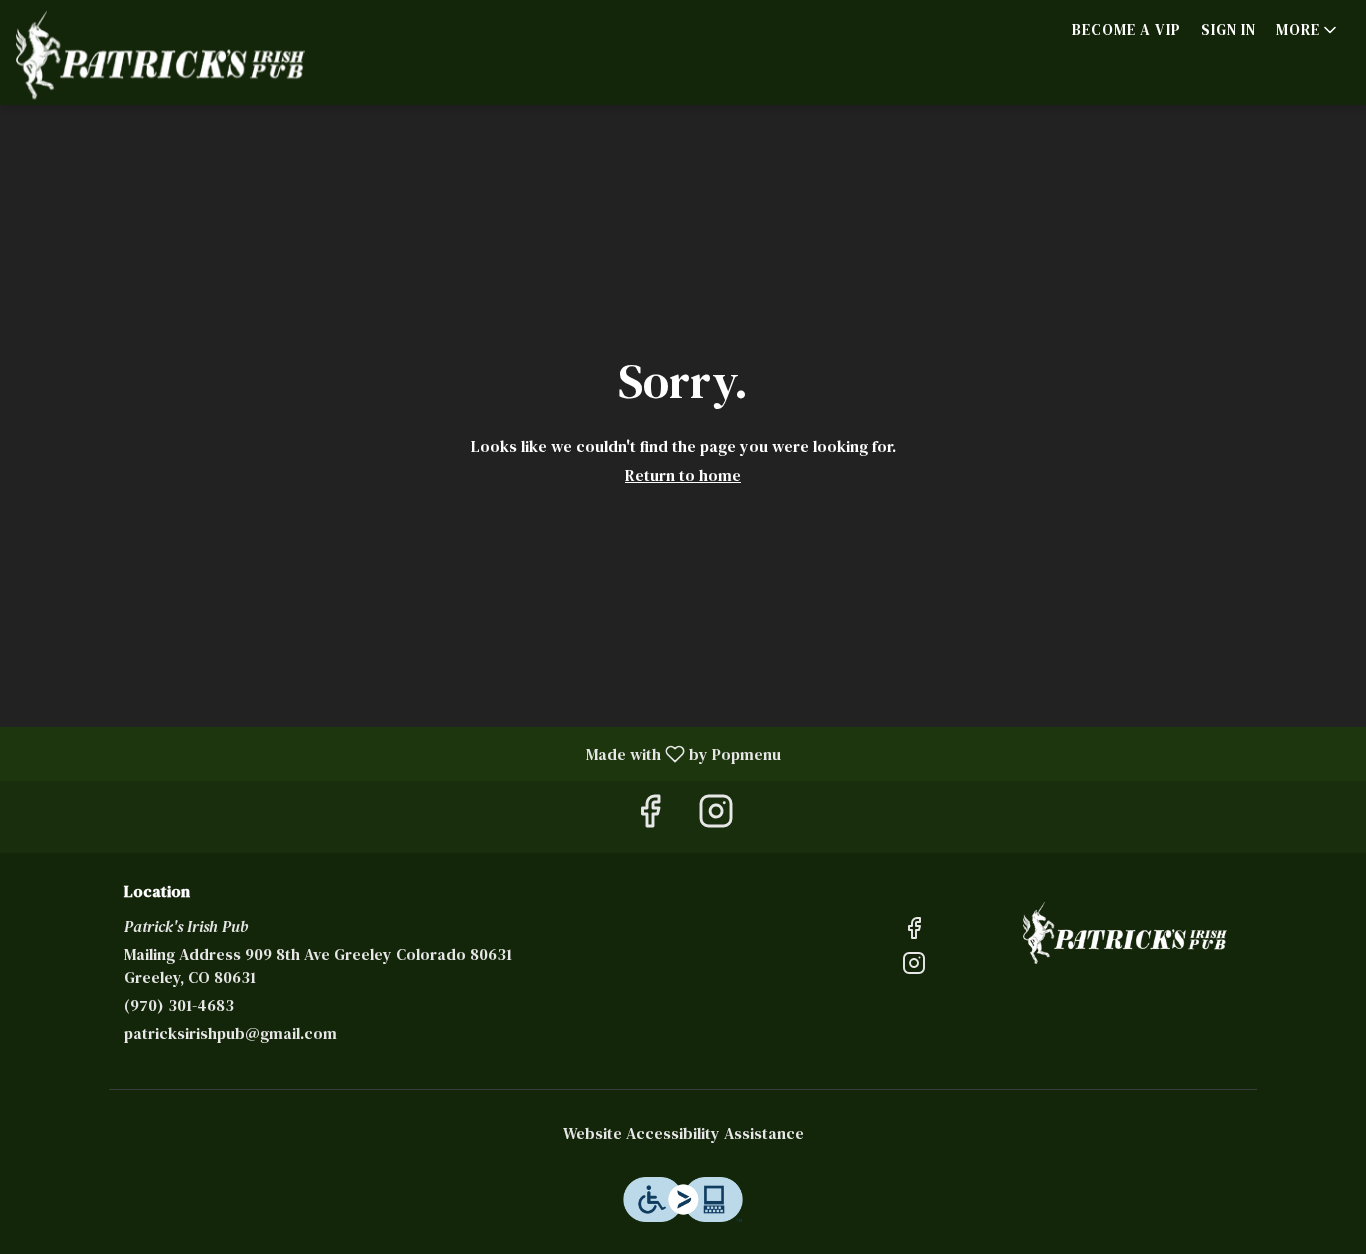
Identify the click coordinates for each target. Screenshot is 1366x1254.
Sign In (1228, 29)
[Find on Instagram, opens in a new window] (716, 816)
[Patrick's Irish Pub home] (160, 55)
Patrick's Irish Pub (1125, 933)
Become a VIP (1126, 29)
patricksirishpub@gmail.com (230, 1033)
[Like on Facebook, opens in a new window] (650, 816)
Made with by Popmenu (398, 753)
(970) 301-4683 (179, 1005)
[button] (1308, 30)
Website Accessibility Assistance (683, 1133)
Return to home (683, 475)
